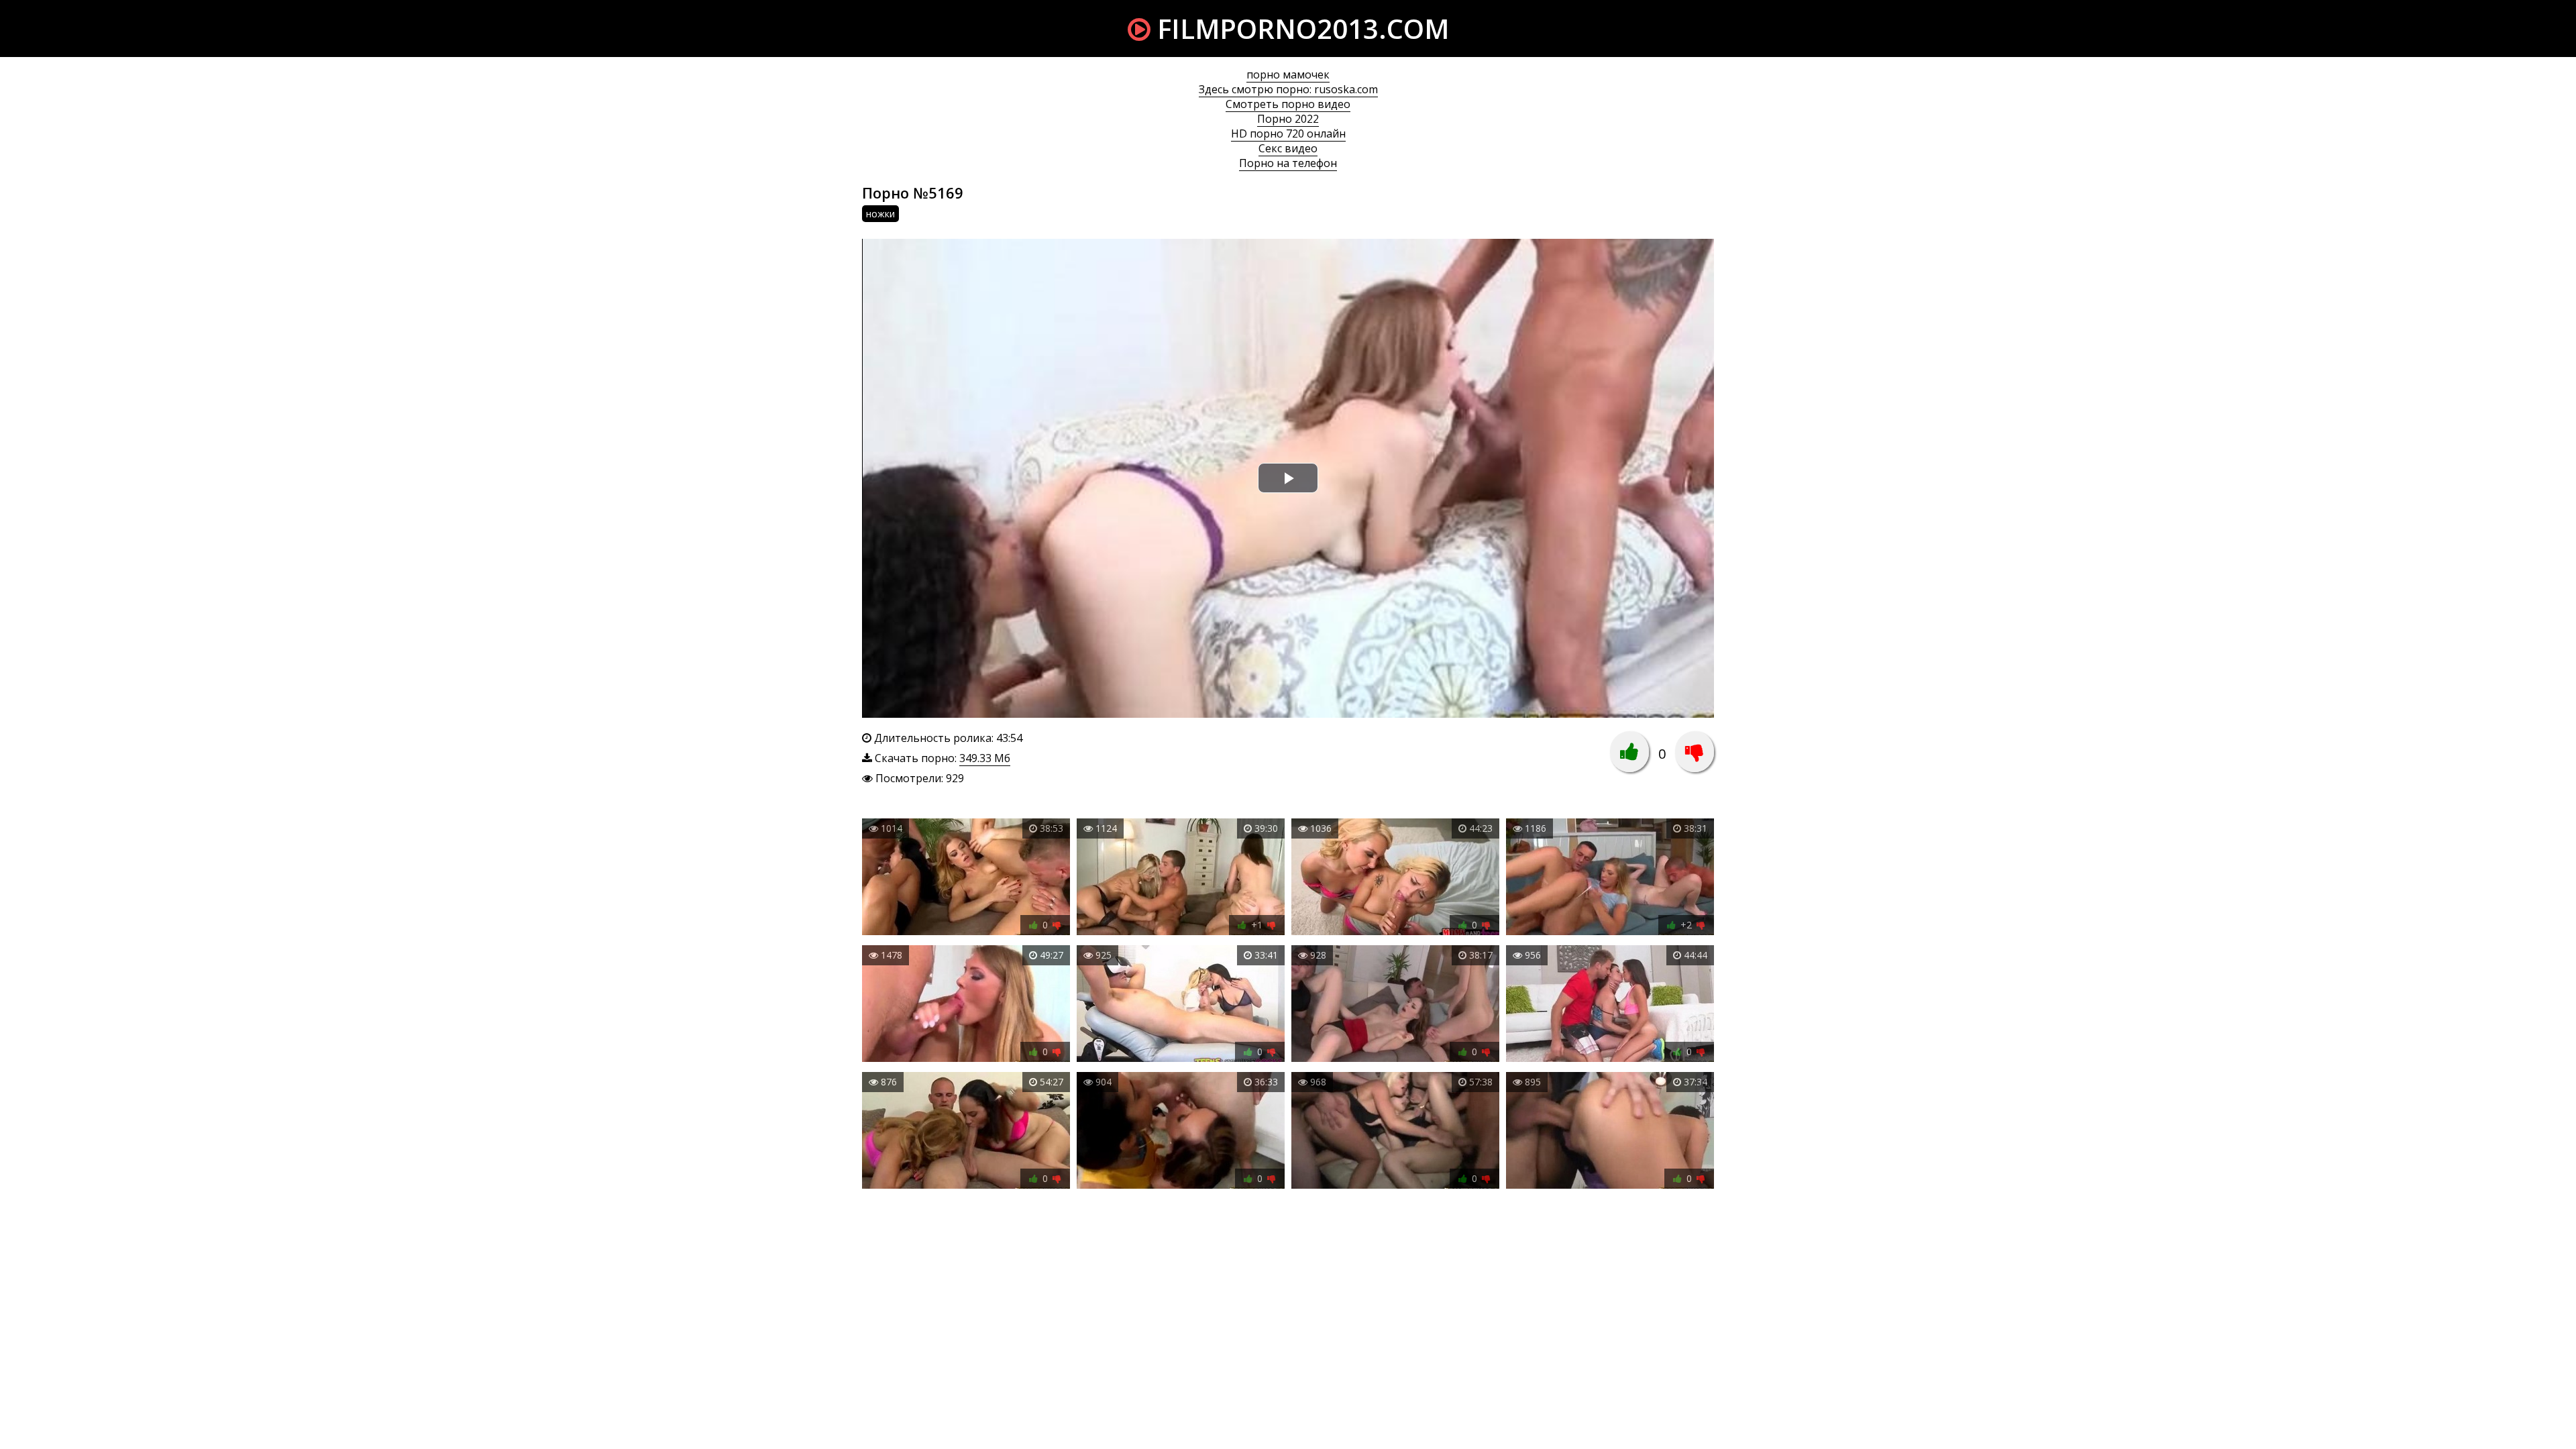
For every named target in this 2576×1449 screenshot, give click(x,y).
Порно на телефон (1288, 163)
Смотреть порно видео (1288, 104)
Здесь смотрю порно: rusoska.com (1288, 89)
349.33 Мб (985, 758)
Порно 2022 (1288, 119)
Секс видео (1288, 148)
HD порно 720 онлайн (1288, 133)
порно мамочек (1288, 74)
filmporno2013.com (1300, 29)
